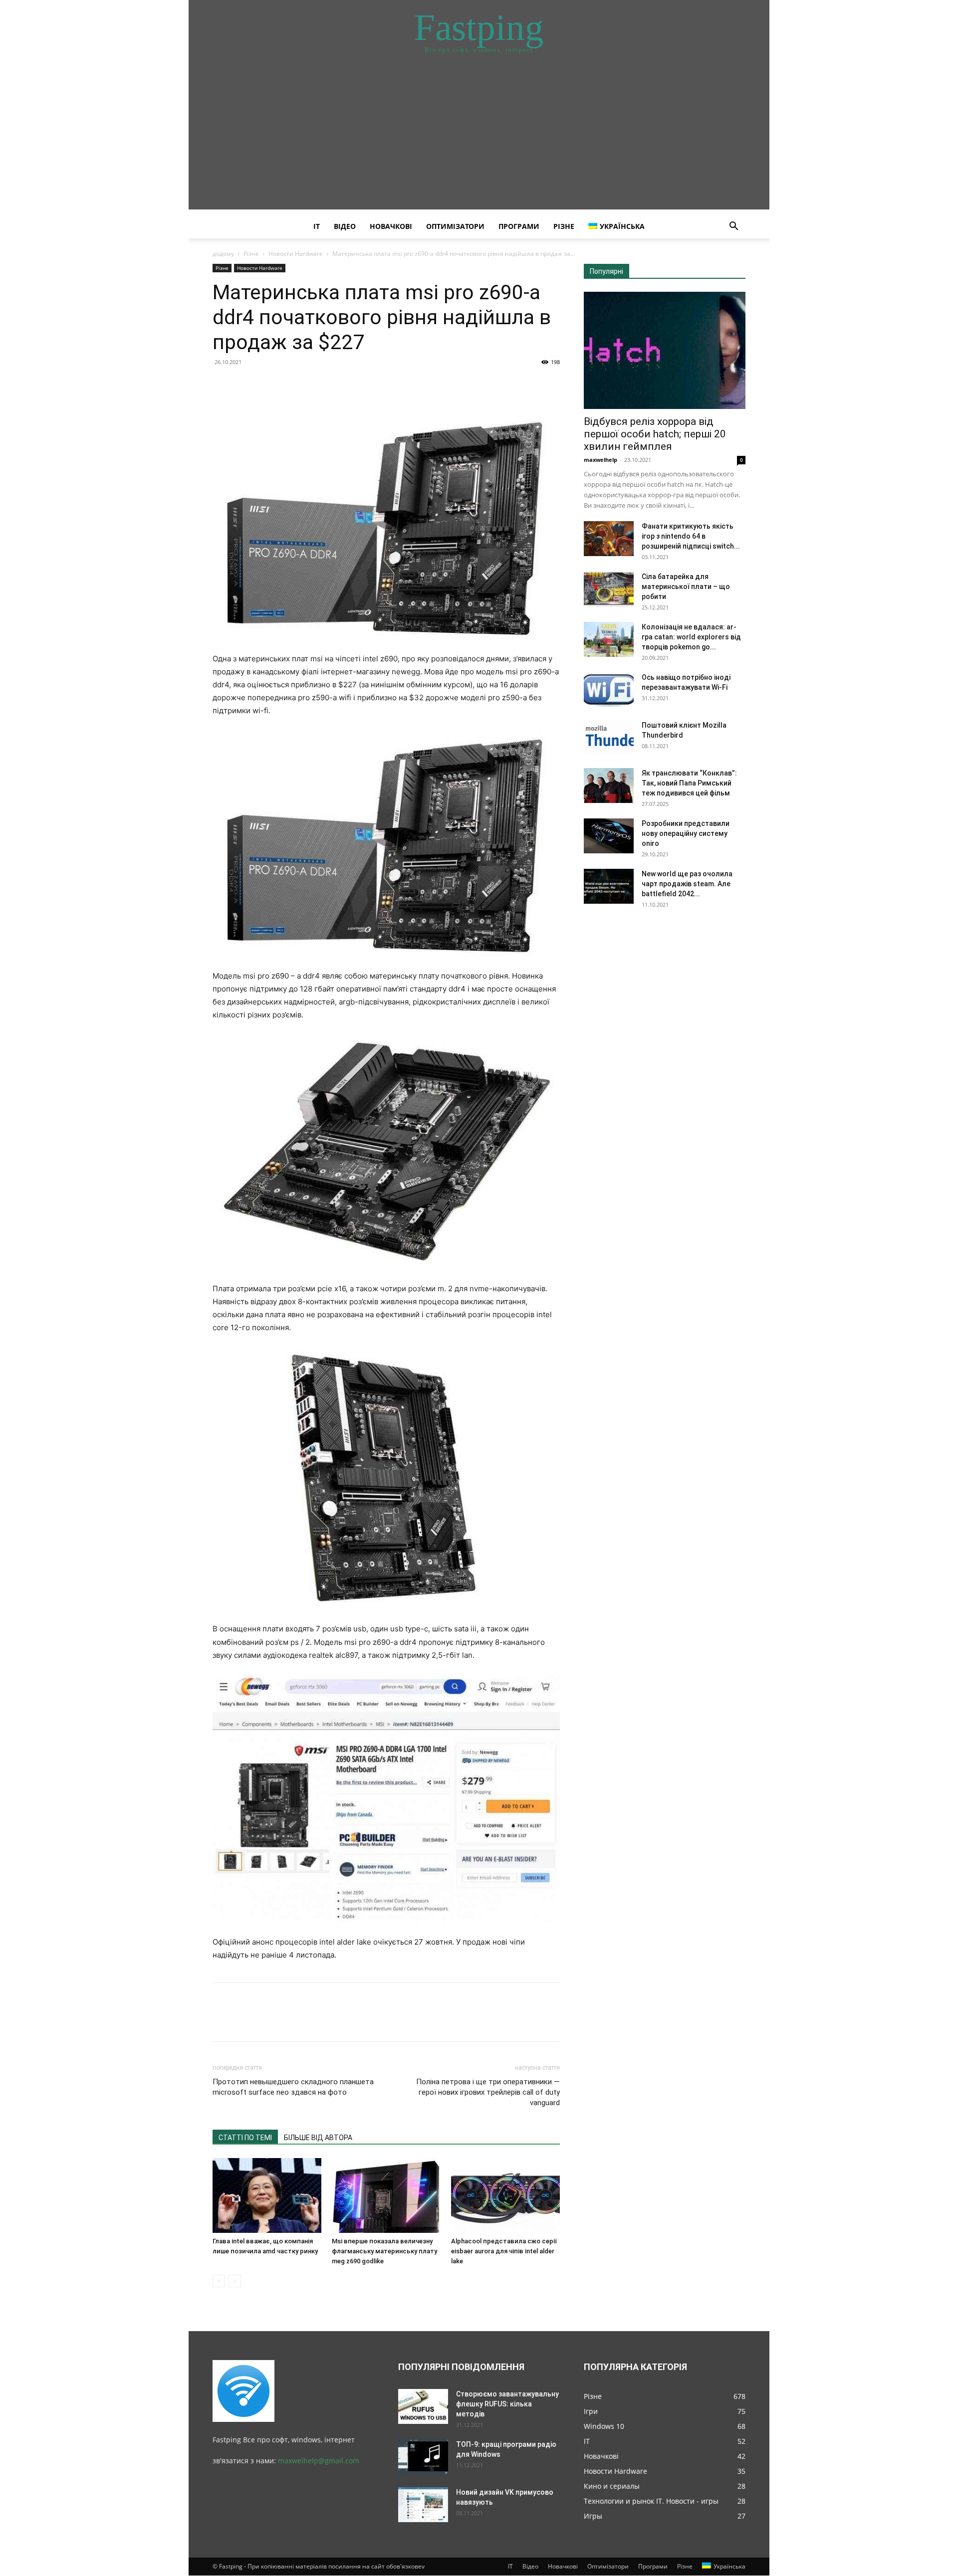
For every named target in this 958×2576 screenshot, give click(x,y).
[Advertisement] (479, 140)
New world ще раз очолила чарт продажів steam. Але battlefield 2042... (687, 884)
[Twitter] (245, 385)
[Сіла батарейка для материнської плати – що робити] (609, 589)
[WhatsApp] (291, 385)
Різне (564, 226)
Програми (519, 226)
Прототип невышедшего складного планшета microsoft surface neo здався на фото (293, 2087)
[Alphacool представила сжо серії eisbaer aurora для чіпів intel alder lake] (505, 2195)
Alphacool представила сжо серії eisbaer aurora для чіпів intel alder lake (504, 2251)
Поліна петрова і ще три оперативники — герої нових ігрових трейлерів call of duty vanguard (488, 2092)
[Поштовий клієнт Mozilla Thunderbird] (609, 738)
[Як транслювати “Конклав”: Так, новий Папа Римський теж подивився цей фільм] (609, 786)
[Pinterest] (268, 385)
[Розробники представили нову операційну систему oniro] (609, 836)
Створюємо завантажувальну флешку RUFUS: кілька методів (507, 2404)
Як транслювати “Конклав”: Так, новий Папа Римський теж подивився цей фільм (689, 783)
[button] (733, 227)
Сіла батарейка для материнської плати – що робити (686, 587)
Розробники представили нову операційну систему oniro (686, 833)
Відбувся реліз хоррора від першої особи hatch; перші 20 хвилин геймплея (655, 434)
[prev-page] (219, 2281)
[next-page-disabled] (235, 2281)
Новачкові (391, 226)
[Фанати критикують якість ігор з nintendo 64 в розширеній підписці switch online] (609, 539)
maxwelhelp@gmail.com (319, 2461)
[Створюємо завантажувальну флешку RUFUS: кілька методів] (423, 2406)
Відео (345, 226)
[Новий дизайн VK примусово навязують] (423, 2505)
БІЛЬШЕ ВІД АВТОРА (318, 2138)
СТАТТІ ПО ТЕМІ (245, 2138)
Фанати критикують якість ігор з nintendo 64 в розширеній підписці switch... (691, 536)
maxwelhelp (600, 460)
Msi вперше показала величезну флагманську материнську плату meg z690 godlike (384, 2251)
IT (317, 226)
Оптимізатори (455, 226)
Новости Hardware (296, 254)
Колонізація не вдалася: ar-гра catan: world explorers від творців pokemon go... (691, 637)
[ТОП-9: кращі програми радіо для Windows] (423, 2457)
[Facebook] (223, 385)
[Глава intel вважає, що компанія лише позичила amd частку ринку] (267, 2195)
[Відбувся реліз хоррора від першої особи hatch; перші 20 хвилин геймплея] (665, 350)
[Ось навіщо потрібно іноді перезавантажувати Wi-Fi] (609, 690)
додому (223, 254)
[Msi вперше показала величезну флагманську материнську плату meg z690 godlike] (386, 2195)
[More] (315, 385)
